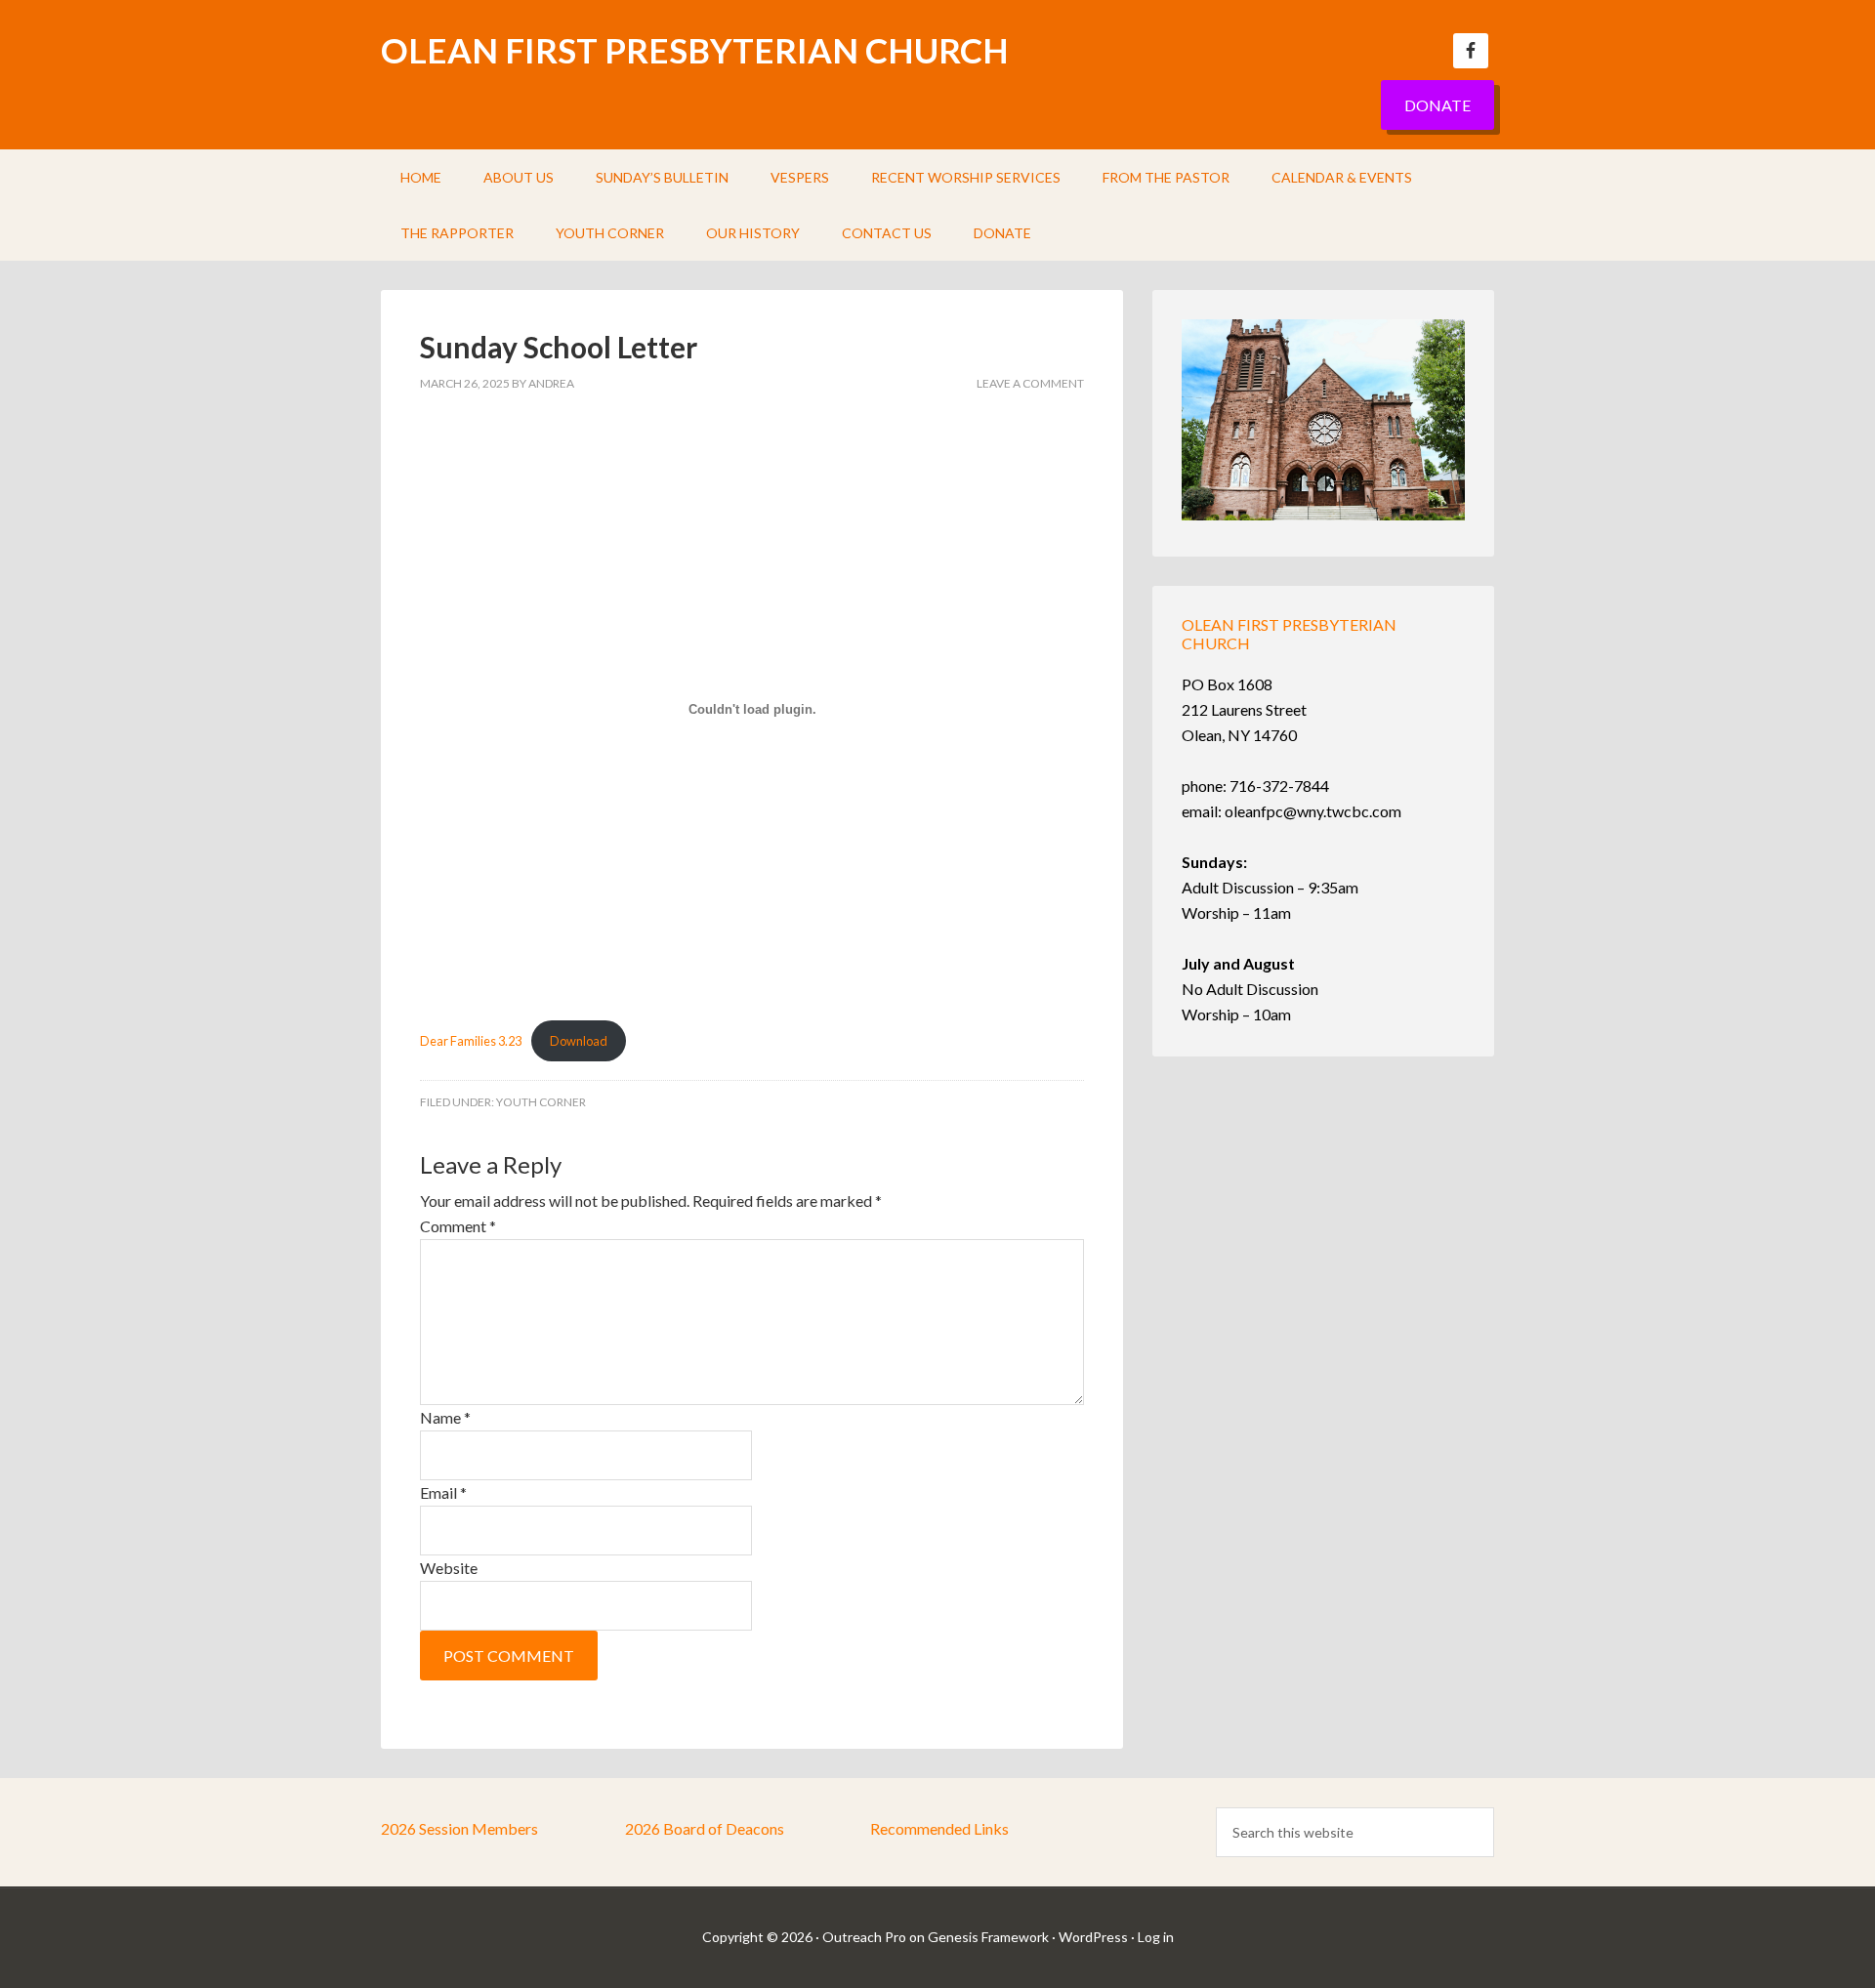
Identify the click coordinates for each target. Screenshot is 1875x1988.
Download (579, 1041)
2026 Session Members (459, 1828)
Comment (458, 1226)
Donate (1437, 105)
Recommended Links (939, 1828)
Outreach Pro (864, 1937)
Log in (1156, 1937)
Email (443, 1492)
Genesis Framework (988, 1937)
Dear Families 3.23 (471, 1041)
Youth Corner (541, 1102)
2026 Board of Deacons (705, 1828)
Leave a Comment (1030, 383)
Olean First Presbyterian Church (695, 50)
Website (449, 1568)
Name (445, 1417)
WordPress (1093, 1937)
